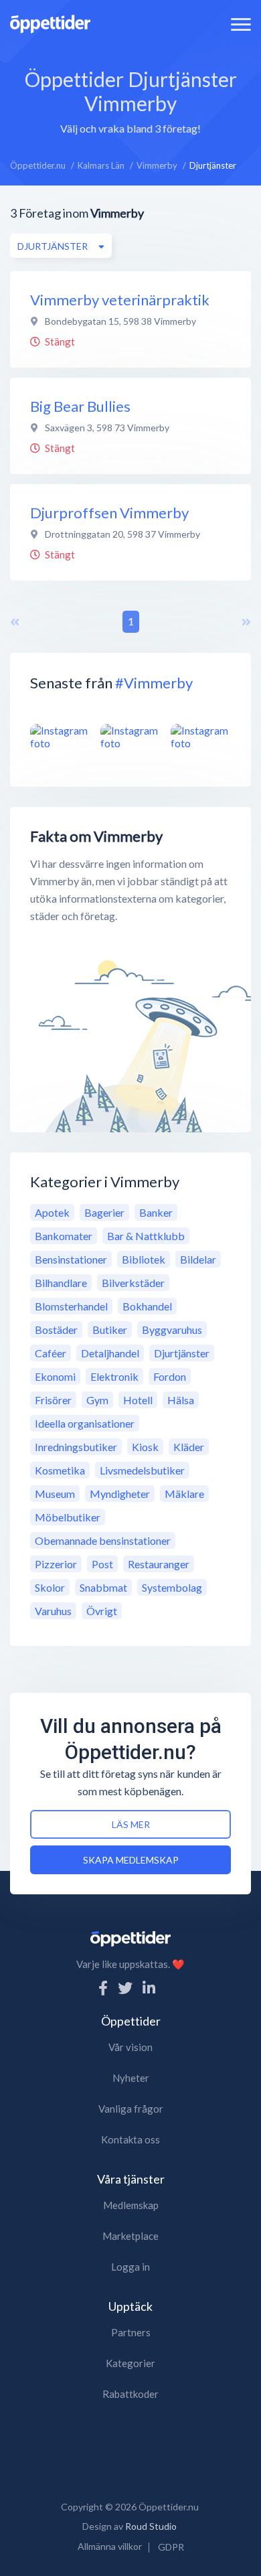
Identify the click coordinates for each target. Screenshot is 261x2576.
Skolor (50, 1587)
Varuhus (53, 1611)
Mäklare (184, 1494)
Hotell (138, 1400)
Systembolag (172, 1587)
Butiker (110, 1330)
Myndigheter (120, 1494)
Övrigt (102, 1611)
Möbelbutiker (68, 1517)
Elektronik (114, 1376)
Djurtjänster (182, 1353)
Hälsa (181, 1400)
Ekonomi (55, 1376)
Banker (156, 1212)
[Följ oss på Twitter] (125, 1988)
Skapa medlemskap (131, 1860)
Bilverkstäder (133, 1283)
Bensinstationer (71, 1259)
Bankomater (64, 1236)
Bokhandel (147, 1306)
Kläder (189, 1447)
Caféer (51, 1353)
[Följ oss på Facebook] (103, 1988)
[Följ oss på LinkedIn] (149, 1988)
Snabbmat (103, 1587)
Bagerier (104, 1212)
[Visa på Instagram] (60, 737)
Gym (97, 1400)
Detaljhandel (110, 1353)
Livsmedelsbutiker (142, 1470)
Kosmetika (60, 1470)
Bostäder (56, 1330)
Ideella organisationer (85, 1423)
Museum (55, 1494)
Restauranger (159, 1564)
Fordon (170, 1376)
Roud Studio (151, 2526)
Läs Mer (131, 1824)
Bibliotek (144, 1259)
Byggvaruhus (172, 1330)
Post (102, 1564)
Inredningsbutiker (76, 1447)
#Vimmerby (154, 683)
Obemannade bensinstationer (103, 1540)
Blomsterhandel (71, 1306)
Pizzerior (56, 1564)
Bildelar (198, 1259)
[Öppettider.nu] (50, 22)
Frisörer (53, 1400)
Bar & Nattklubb (146, 1236)
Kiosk (145, 1447)
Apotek (52, 1212)
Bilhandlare (61, 1283)
